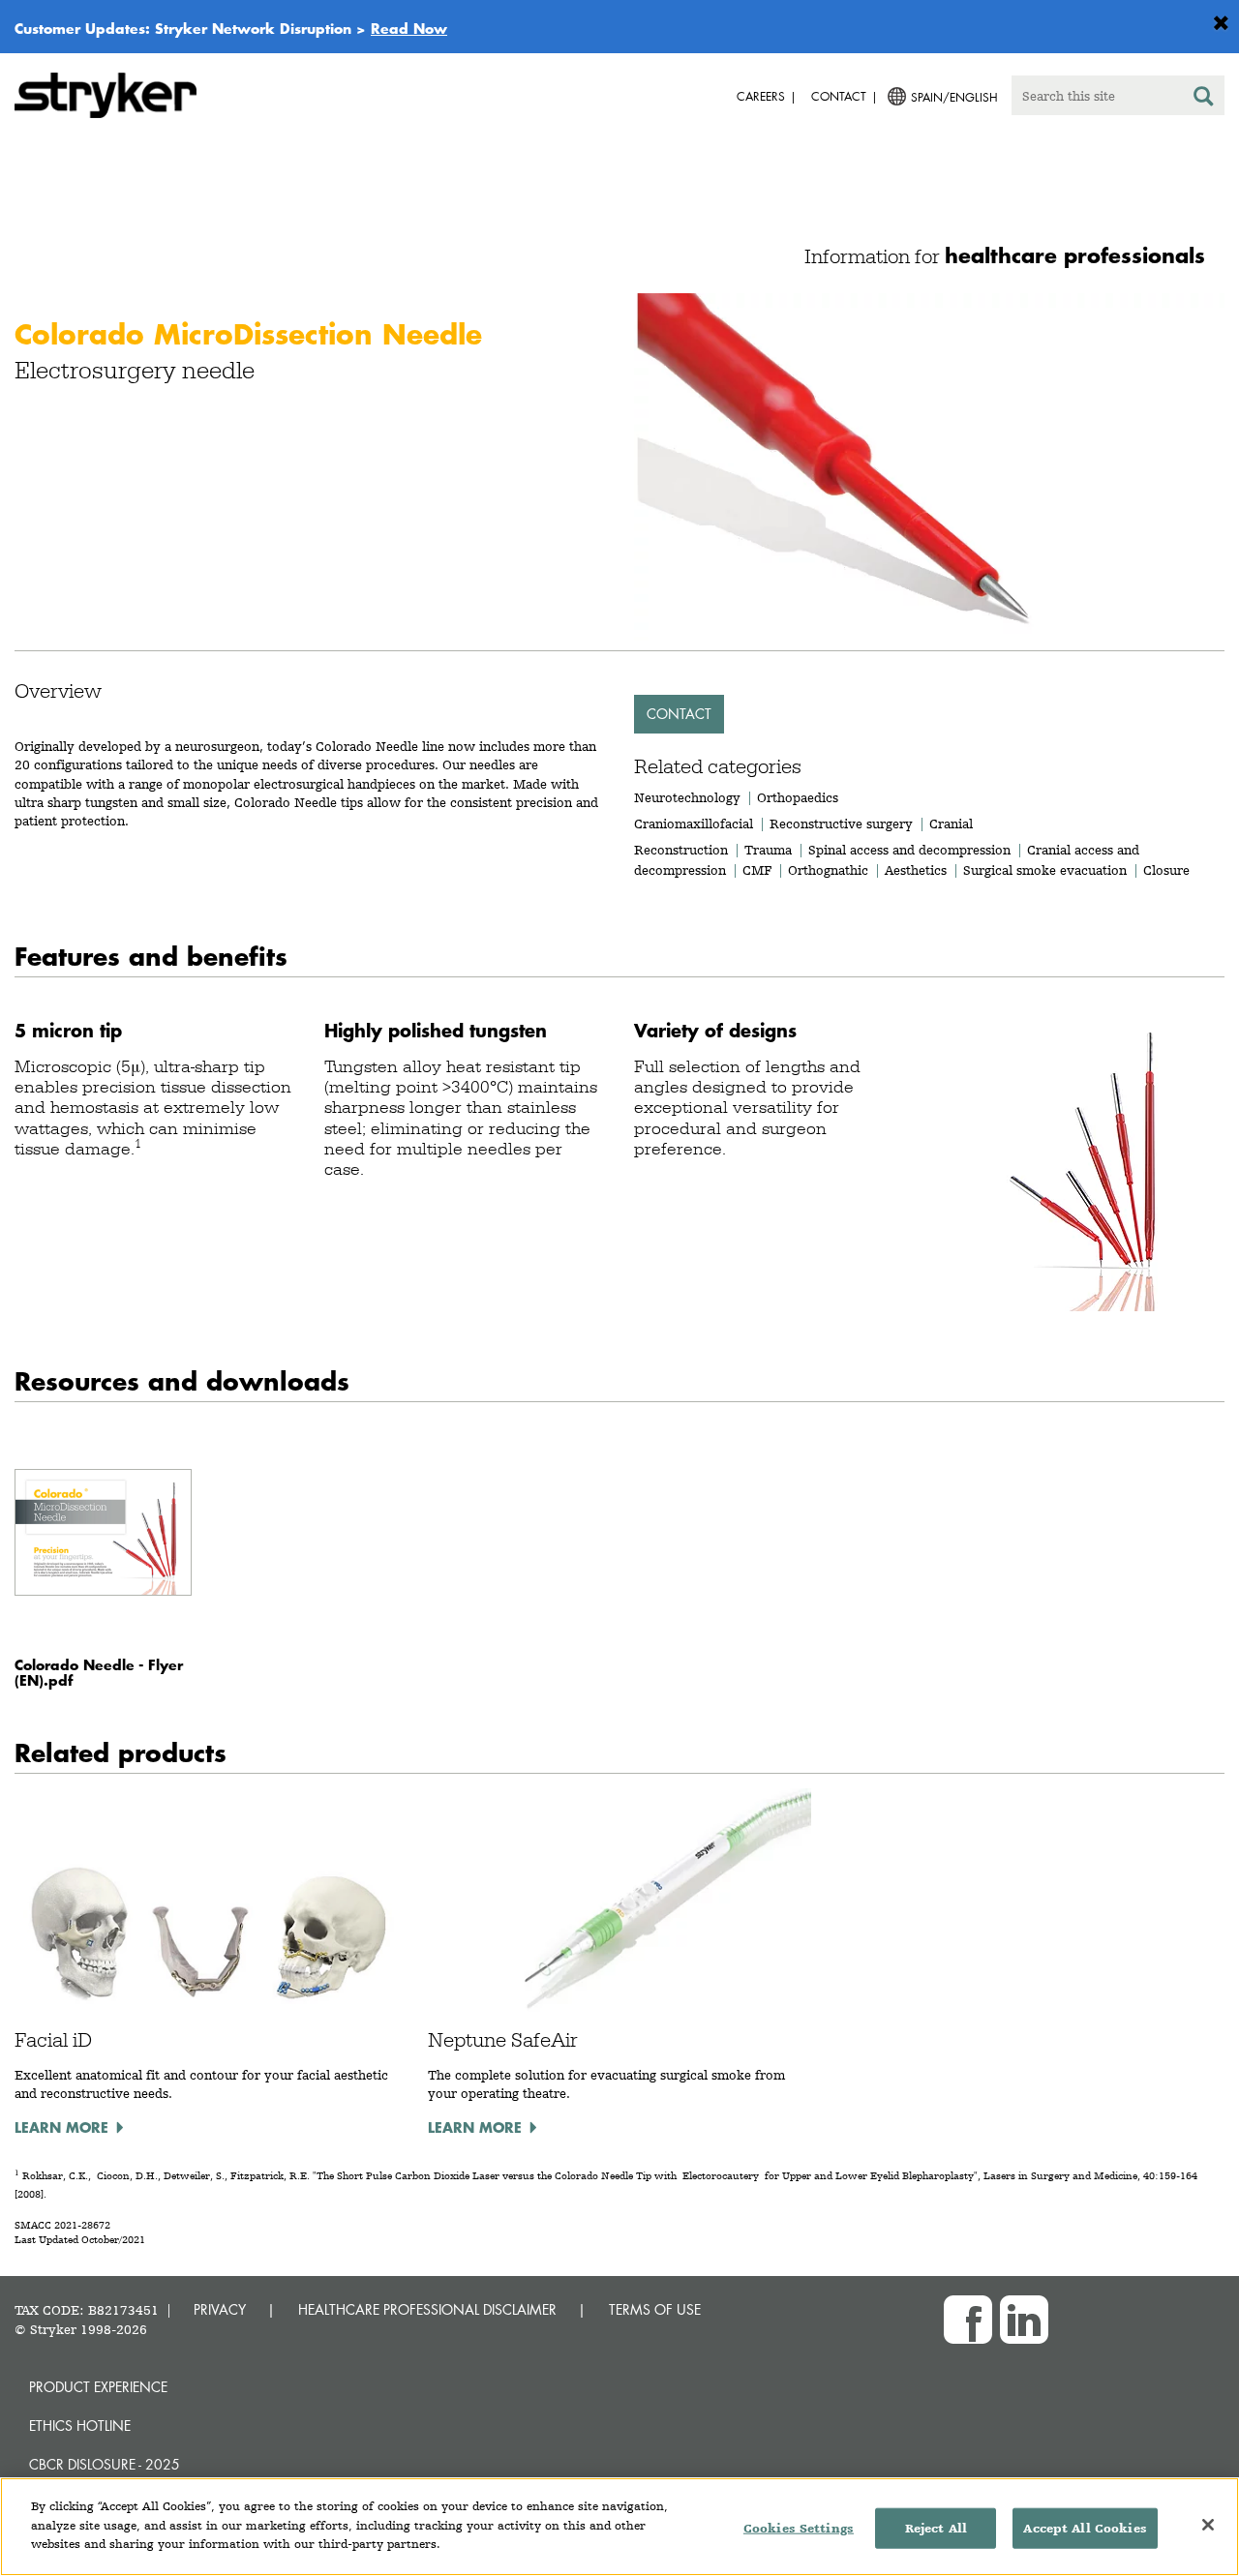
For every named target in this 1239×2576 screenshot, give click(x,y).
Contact (679, 714)
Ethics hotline (80, 2426)
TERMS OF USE (655, 2309)
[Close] (1208, 2525)
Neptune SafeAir (503, 2040)
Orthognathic (828, 870)
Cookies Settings (799, 2528)
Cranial (951, 824)
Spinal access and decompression (909, 850)
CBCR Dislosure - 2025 (105, 2464)
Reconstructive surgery (841, 824)
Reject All (936, 2528)
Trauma (768, 850)
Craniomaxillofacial (694, 824)
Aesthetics (916, 870)
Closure (1166, 870)
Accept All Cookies (1085, 2528)
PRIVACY (220, 2309)
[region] (619, 2527)
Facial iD (53, 2040)
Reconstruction (681, 850)
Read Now (409, 28)
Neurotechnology (687, 797)
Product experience (98, 2387)
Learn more (61, 2127)
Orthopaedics (798, 797)
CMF (757, 870)
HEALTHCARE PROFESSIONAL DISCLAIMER (427, 2309)
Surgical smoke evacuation (1045, 870)
